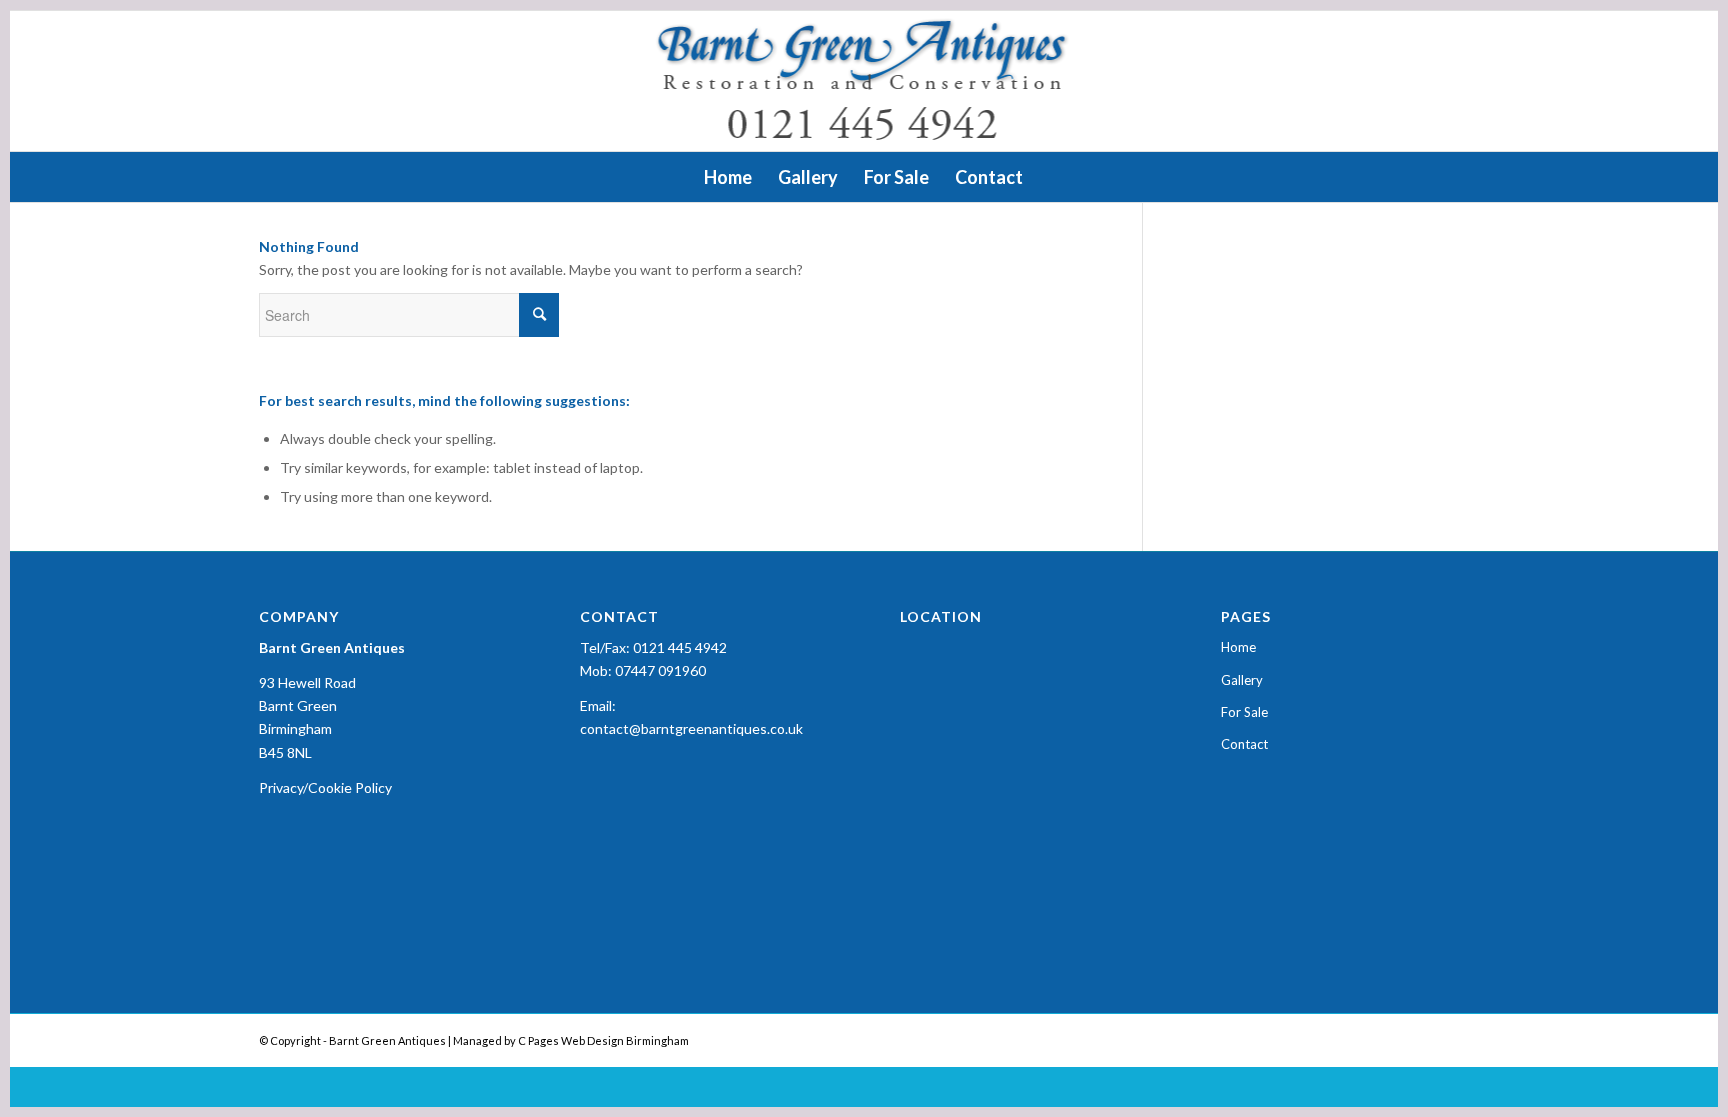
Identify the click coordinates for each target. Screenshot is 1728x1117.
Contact (1244, 744)
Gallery (1242, 680)
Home (1238, 647)
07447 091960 (660, 670)
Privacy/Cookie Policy (325, 787)
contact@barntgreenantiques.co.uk (691, 728)
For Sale (1244, 712)
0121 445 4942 (680, 647)
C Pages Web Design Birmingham (603, 1040)
